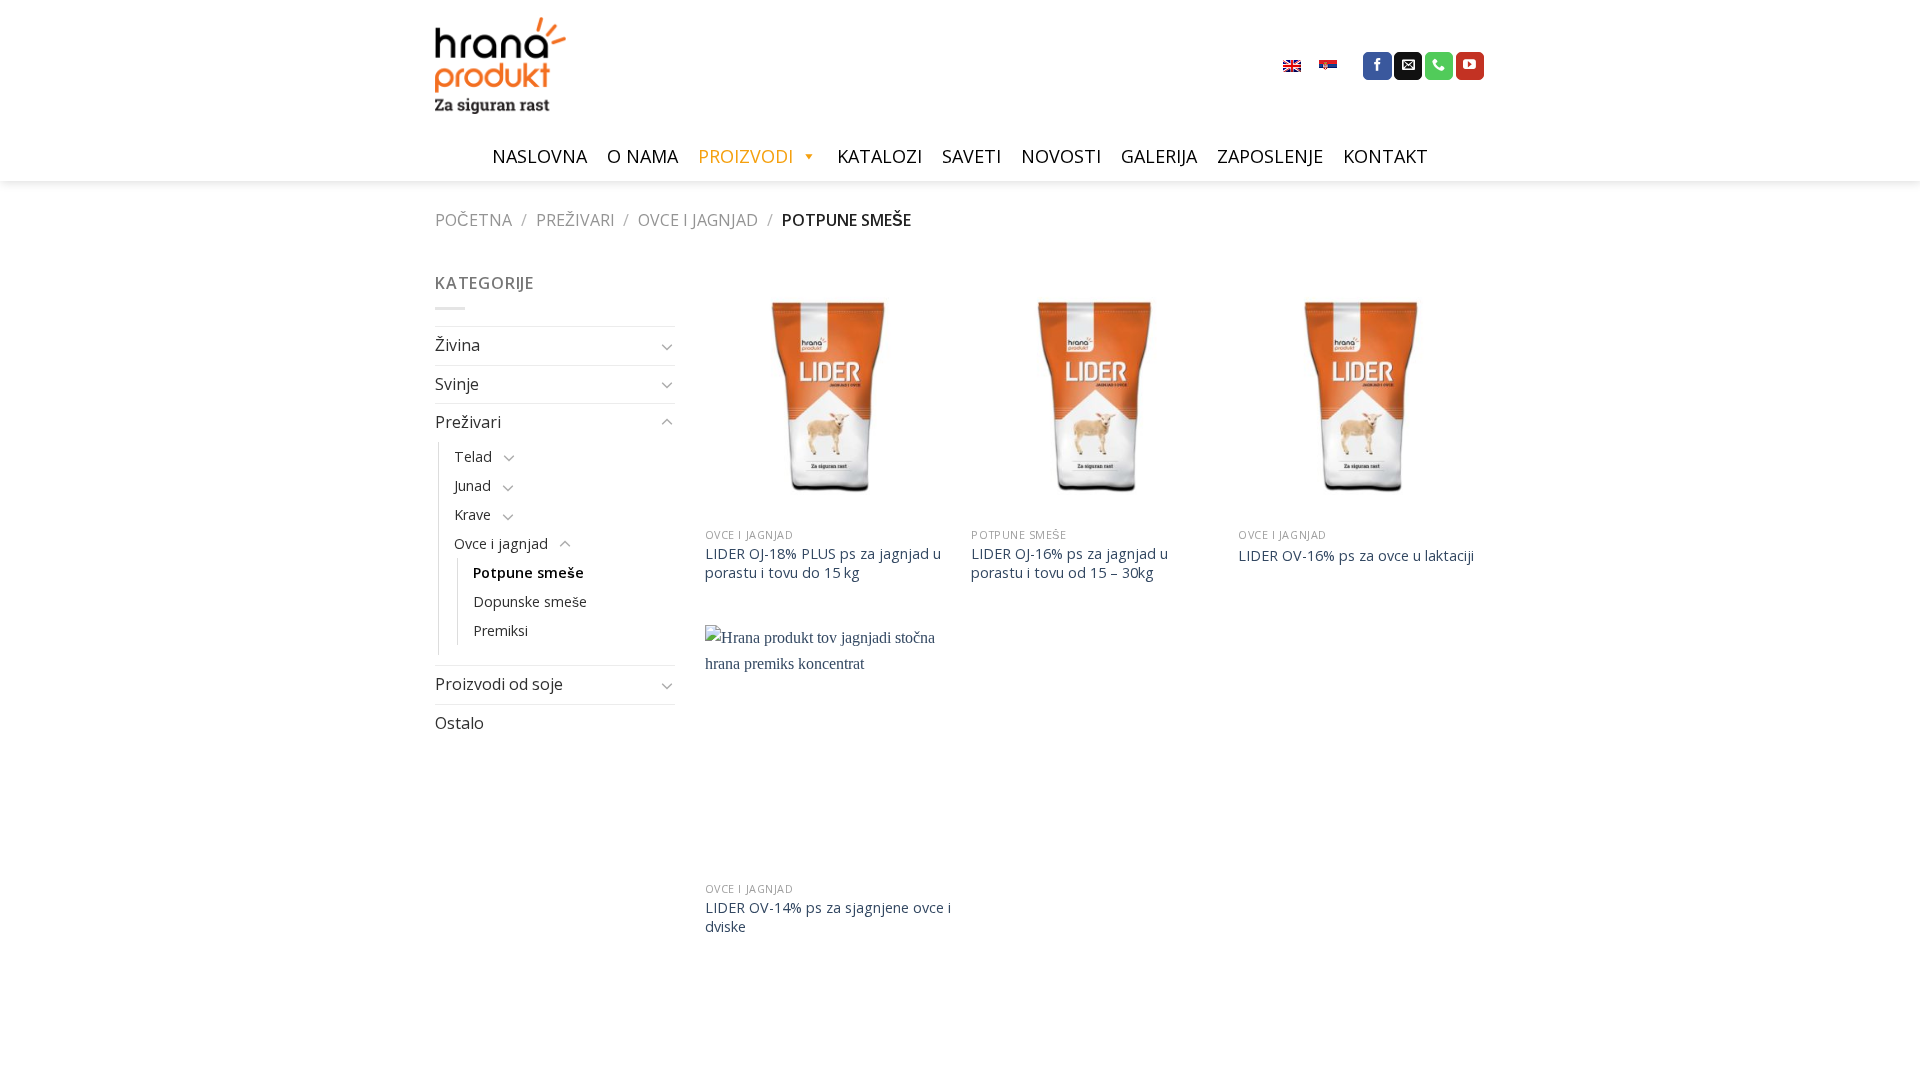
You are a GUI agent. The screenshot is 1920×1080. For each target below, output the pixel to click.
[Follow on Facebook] (1377, 66)
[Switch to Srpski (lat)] (1328, 66)
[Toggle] (667, 346)
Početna (473, 220)
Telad (473, 456)
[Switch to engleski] (1292, 66)
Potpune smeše (528, 572)
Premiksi (500, 630)
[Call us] (1439, 66)
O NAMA (642, 156)
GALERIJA (1159, 156)
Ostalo (459, 723)
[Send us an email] (1408, 66)
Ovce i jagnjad (698, 220)
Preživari (575, 220)
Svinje (457, 384)
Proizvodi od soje (499, 684)
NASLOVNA (539, 156)
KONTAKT (1385, 156)
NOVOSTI (1061, 156)
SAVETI (971, 156)
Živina (457, 345)
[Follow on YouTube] (1470, 66)
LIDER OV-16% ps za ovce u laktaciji (1356, 556)
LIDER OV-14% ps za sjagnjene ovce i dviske (828, 917)
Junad (472, 485)
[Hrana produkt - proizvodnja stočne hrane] (510, 65)
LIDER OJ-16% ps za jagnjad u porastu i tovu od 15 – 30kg (1069, 563)
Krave (472, 514)
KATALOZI (879, 156)
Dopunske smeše (530, 601)
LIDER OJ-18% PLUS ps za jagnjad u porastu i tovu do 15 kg (823, 563)
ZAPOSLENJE (1270, 156)
